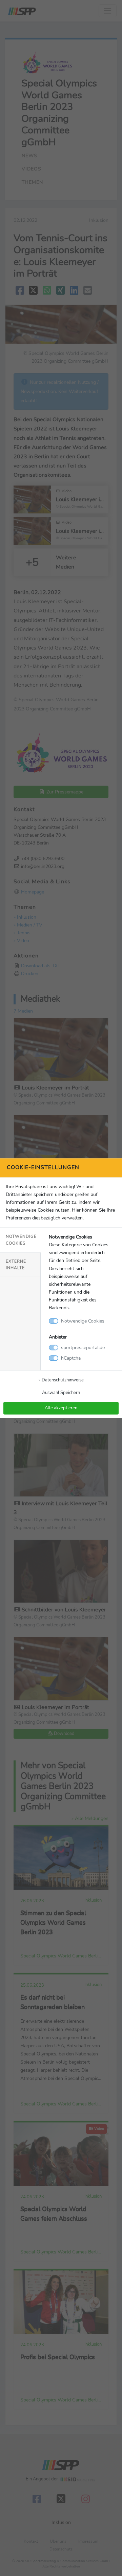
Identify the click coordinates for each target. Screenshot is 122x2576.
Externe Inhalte (16, 1265)
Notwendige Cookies (21, 1240)
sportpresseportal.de (83, 1347)
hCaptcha (71, 1358)
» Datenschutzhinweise (61, 1380)
